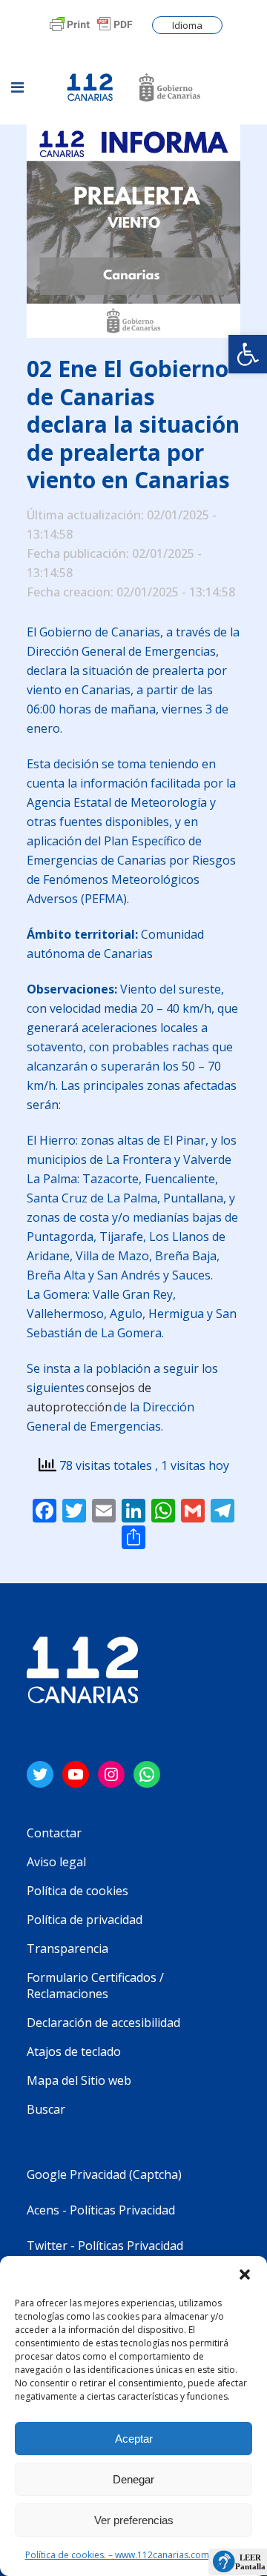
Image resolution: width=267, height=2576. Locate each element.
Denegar (133, 2479)
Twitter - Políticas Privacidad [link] (105, 2246)
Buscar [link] (46, 2109)
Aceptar (134, 2439)
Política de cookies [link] (78, 1891)
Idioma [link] (187, 25)
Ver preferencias (134, 2520)
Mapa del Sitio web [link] (79, 2080)
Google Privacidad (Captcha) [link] (104, 2174)
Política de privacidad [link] (85, 1920)
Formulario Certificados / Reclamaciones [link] (95, 1986)
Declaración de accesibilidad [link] (103, 2023)
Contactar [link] (54, 1833)
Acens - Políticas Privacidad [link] (102, 2210)
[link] (248, 354)
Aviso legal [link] (56, 1862)
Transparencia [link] (67, 1948)
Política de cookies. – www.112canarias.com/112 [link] (126, 2555)
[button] (245, 2274)
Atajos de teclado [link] (74, 2051)
